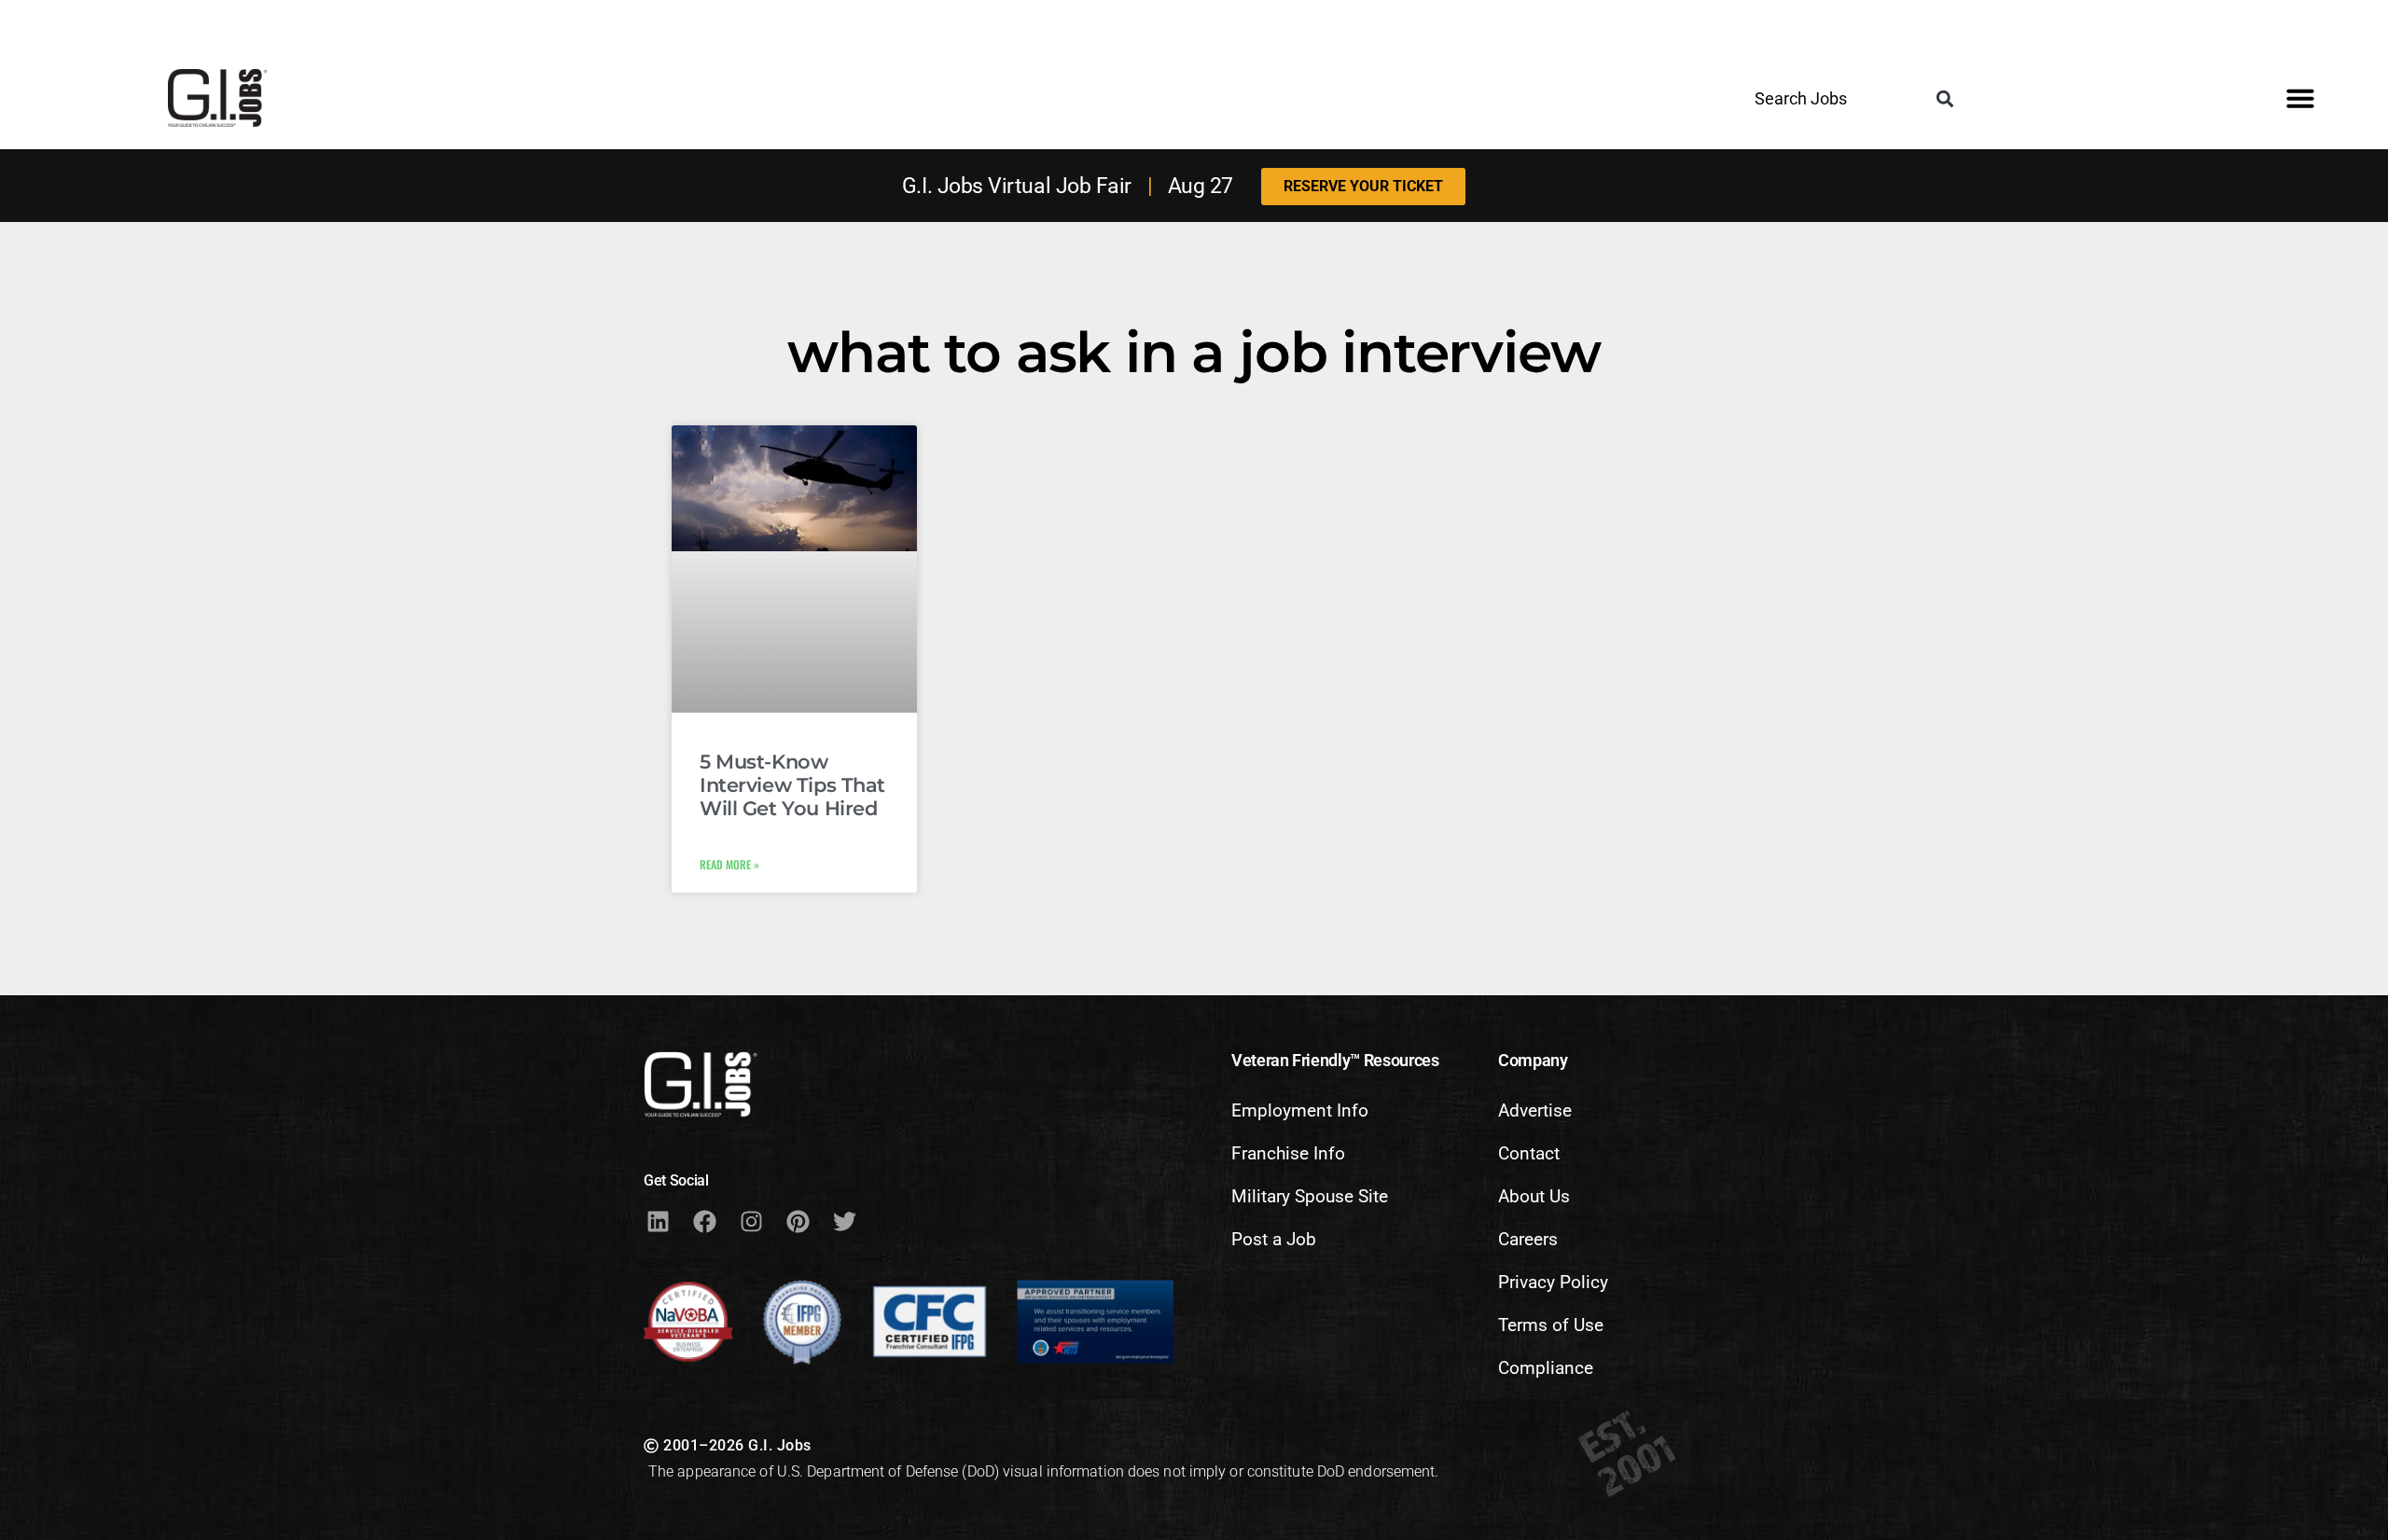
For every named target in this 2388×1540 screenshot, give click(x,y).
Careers (1528, 1239)
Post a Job (1274, 1239)
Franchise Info (1288, 1153)
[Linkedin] (658, 1221)
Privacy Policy (1553, 1282)
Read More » (729, 864)
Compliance (1546, 1368)
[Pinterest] (798, 1221)
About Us (1534, 1196)
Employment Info (1300, 1110)
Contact (1529, 1153)
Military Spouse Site (1310, 1196)
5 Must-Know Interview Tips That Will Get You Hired (792, 785)
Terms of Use (1551, 1325)
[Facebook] (704, 1221)
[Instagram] (751, 1221)
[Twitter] (844, 1221)
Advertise (1535, 1110)
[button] (1944, 99)
